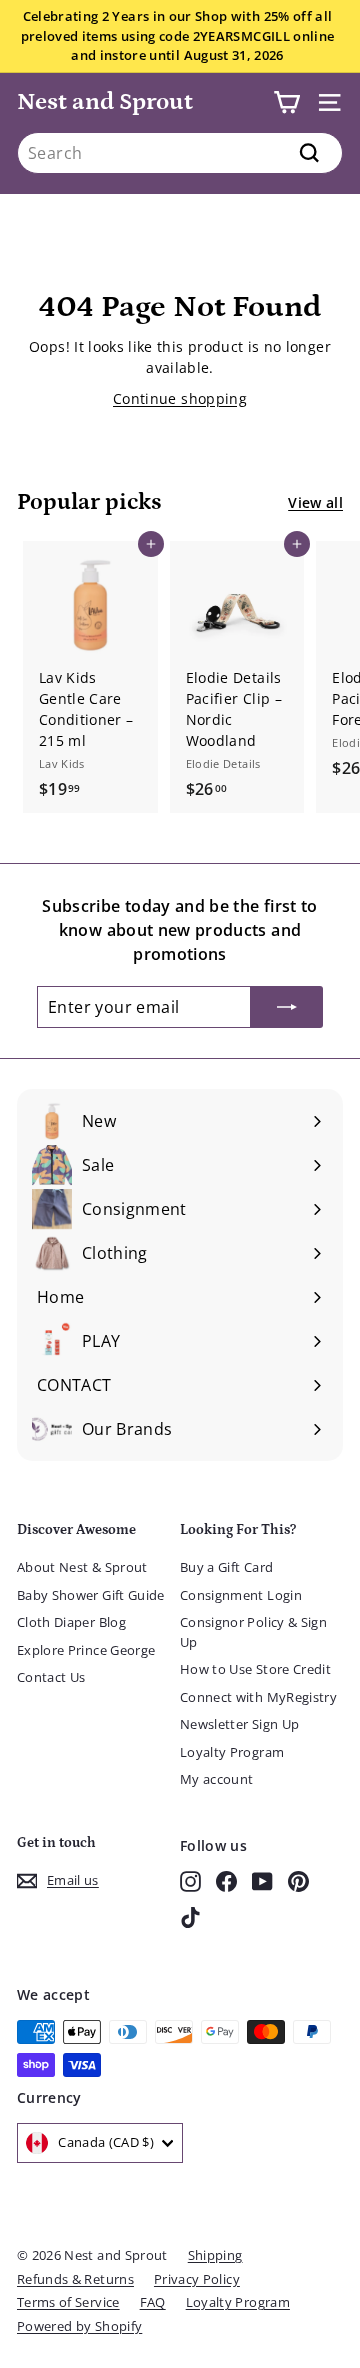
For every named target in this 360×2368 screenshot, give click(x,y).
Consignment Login (241, 1595)
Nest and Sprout (105, 101)
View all (315, 502)
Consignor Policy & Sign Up (253, 1632)
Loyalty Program (232, 1752)
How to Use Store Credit (255, 1669)
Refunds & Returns (75, 2279)
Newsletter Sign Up (239, 1724)
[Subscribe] (287, 1007)
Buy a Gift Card (226, 1567)
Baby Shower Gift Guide (91, 1595)
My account (217, 1779)
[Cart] (286, 102)
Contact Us (51, 1677)
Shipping (215, 2255)
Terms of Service (68, 2302)
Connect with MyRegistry (258, 1697)
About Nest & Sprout (82, 1567)
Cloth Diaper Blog (71, 1622)
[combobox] (180, 153)
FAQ (153, 2302)
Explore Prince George (86, 1650)
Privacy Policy (197, 2279)
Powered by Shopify (79, 2326)
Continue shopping (180, 398)
